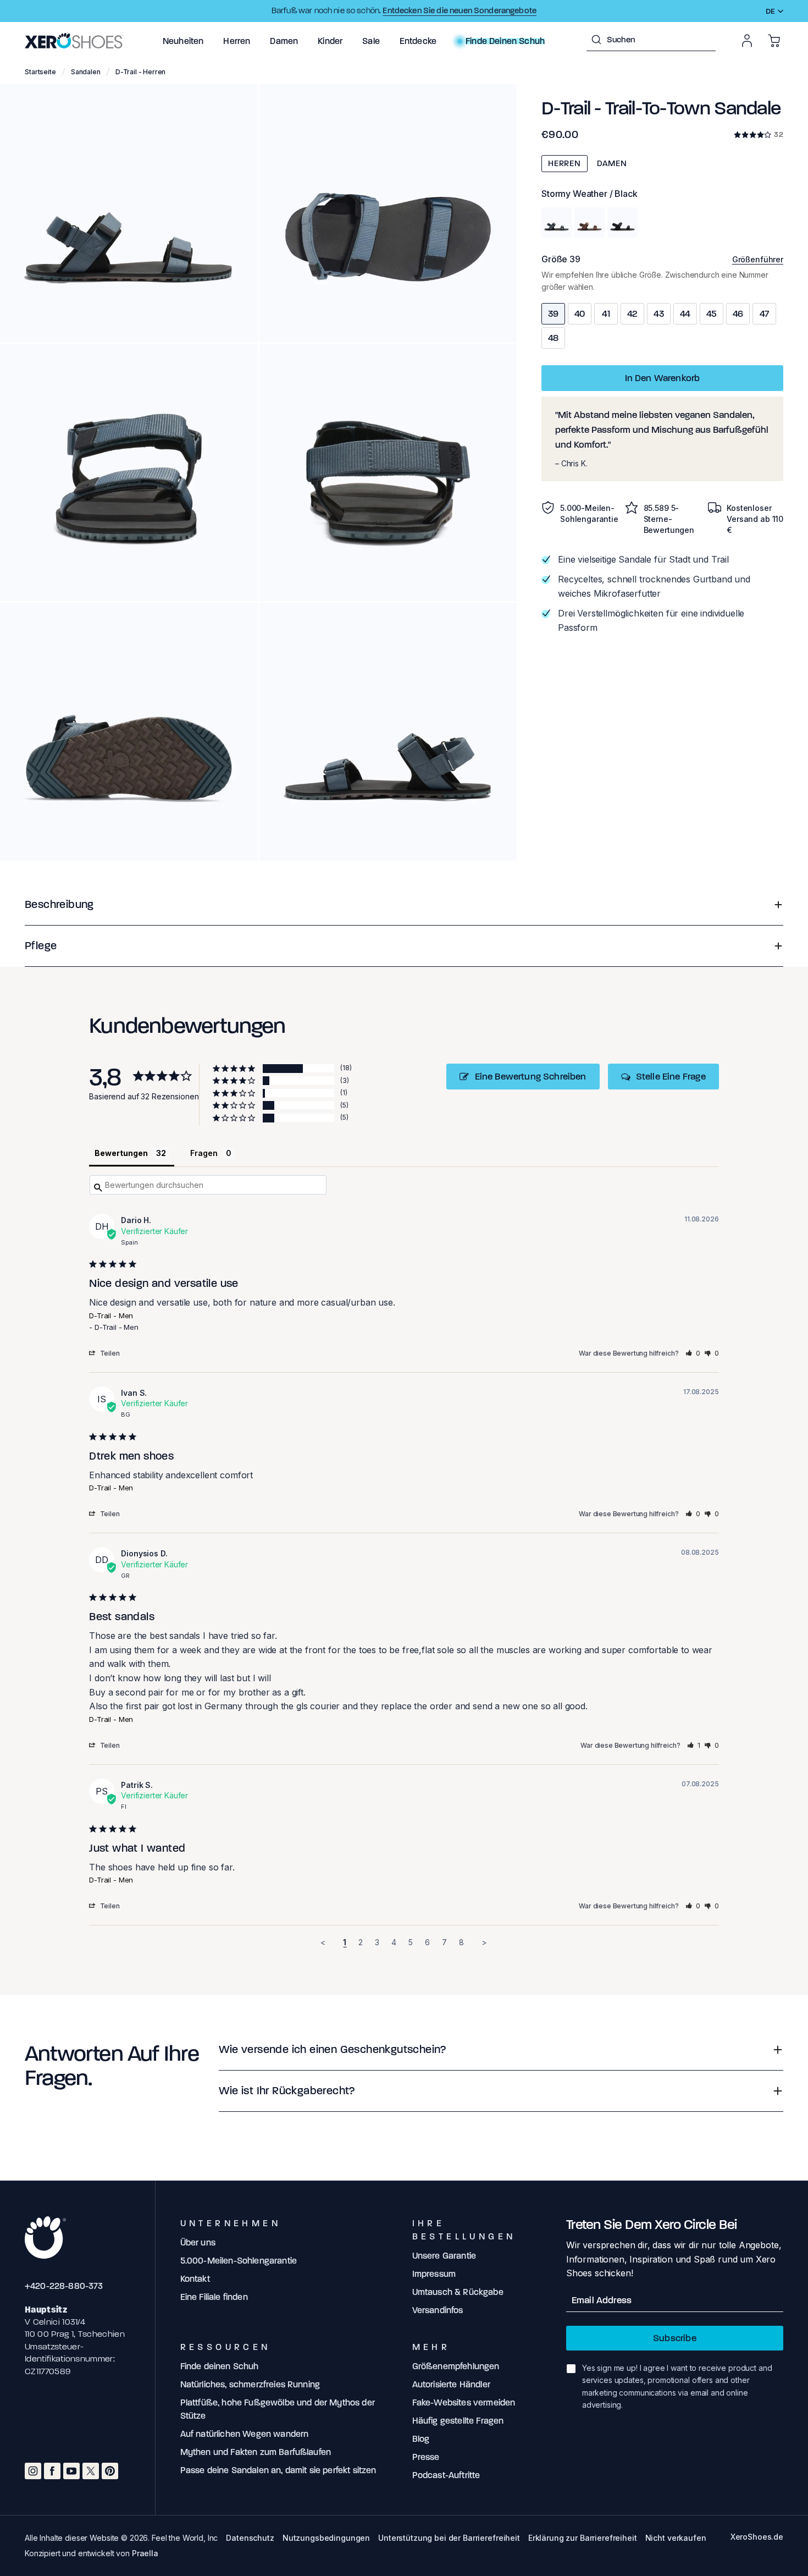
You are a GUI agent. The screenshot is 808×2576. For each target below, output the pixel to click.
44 (685, 314)
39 (553, 314)
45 (712, 314)
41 (606, 314)
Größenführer (758, 259)
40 (580, 314)
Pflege (41, 946)
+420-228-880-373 (64, 2286)
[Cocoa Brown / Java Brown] (590, 222)
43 (659, 314)
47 (764, 314)
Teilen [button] (110, 1353)
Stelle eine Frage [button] (671, 1077)
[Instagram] (33, 2471)
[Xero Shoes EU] (74, 41)
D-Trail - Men (111, 1315)
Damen (612, 163)
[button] (183, 41)
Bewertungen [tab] (121, 1153)
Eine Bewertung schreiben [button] (531, 1077)
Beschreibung (59, 904)
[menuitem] (183, 41)
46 (738, 314)
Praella (145, 2553)
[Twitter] (91, 2471)
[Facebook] (52, 2471)
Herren (565, 163)
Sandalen (86, 72)
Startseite (40, 72)
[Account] (747, 41)
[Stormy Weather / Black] (557, 222)
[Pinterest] (110, 2471)
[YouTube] (71, 2471)
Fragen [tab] (204, 1153)
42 (633, 314)
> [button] (484, 1942)
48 (554, 338)
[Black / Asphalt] (622, 222)
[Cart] (774, 41)
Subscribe (675, 2338)
